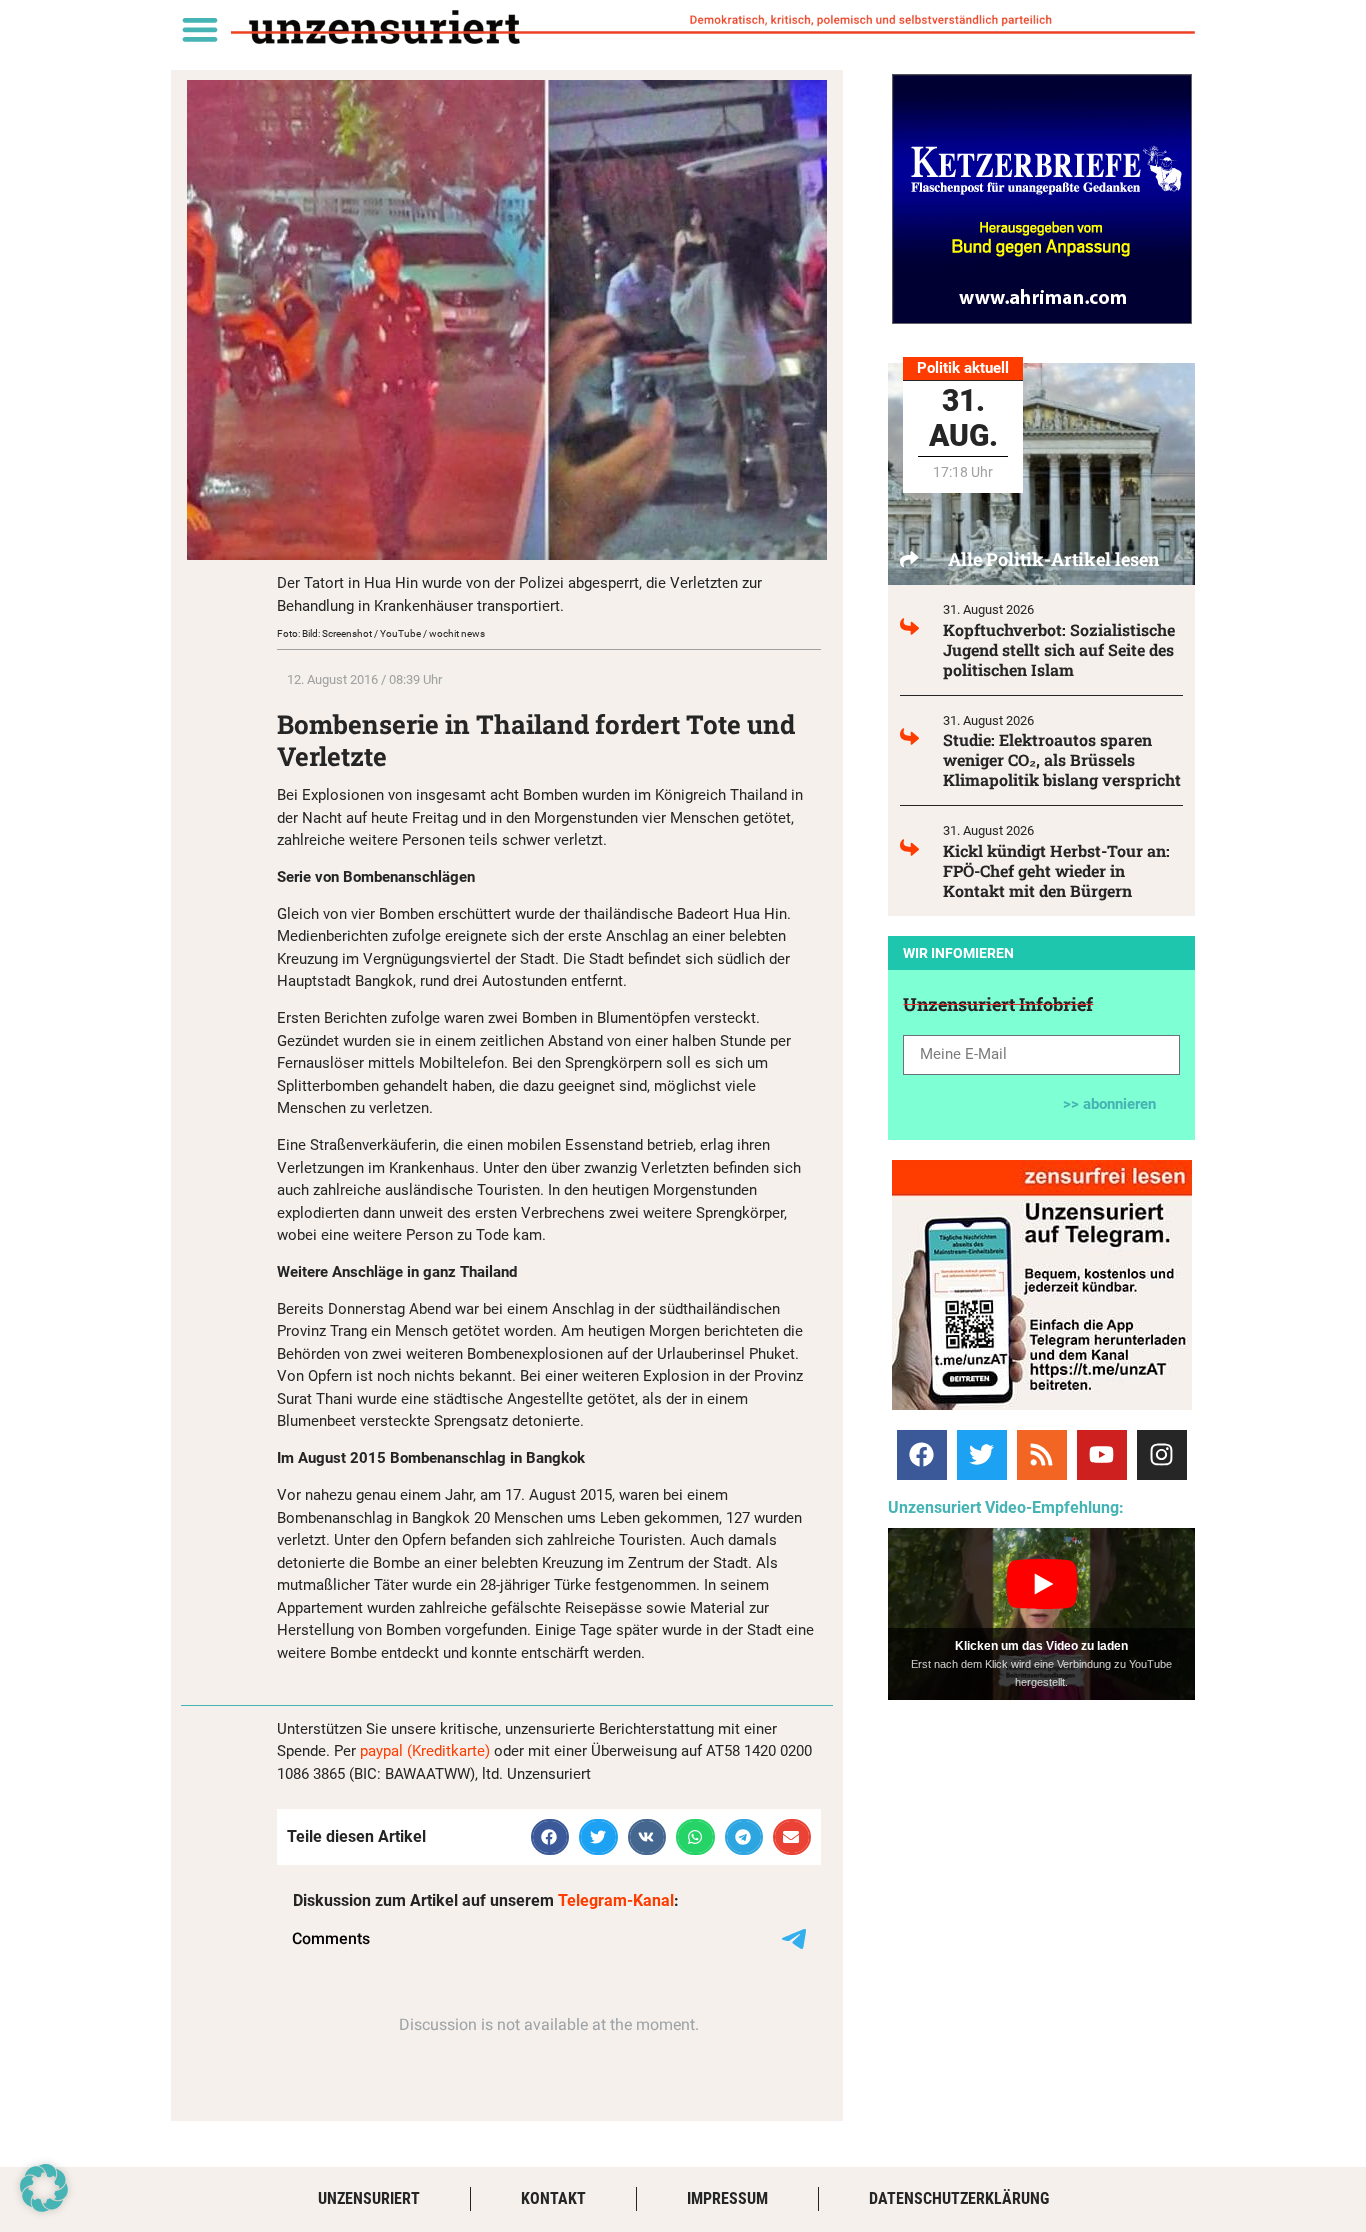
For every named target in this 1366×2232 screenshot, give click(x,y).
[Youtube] (1102, 1455)
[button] (199, 28)
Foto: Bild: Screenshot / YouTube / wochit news (381, 633)
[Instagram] (1162, 1455)
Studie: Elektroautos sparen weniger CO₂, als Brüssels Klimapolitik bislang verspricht (1062, 759)
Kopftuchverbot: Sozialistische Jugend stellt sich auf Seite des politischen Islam (1059, 649)
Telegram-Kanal (616, 1900)
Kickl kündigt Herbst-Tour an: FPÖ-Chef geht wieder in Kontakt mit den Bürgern (1056, 870)
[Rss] (1042, 1455)
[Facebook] (922, 1455)
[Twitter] (982, 1455)
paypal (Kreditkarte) (425, 1751)
